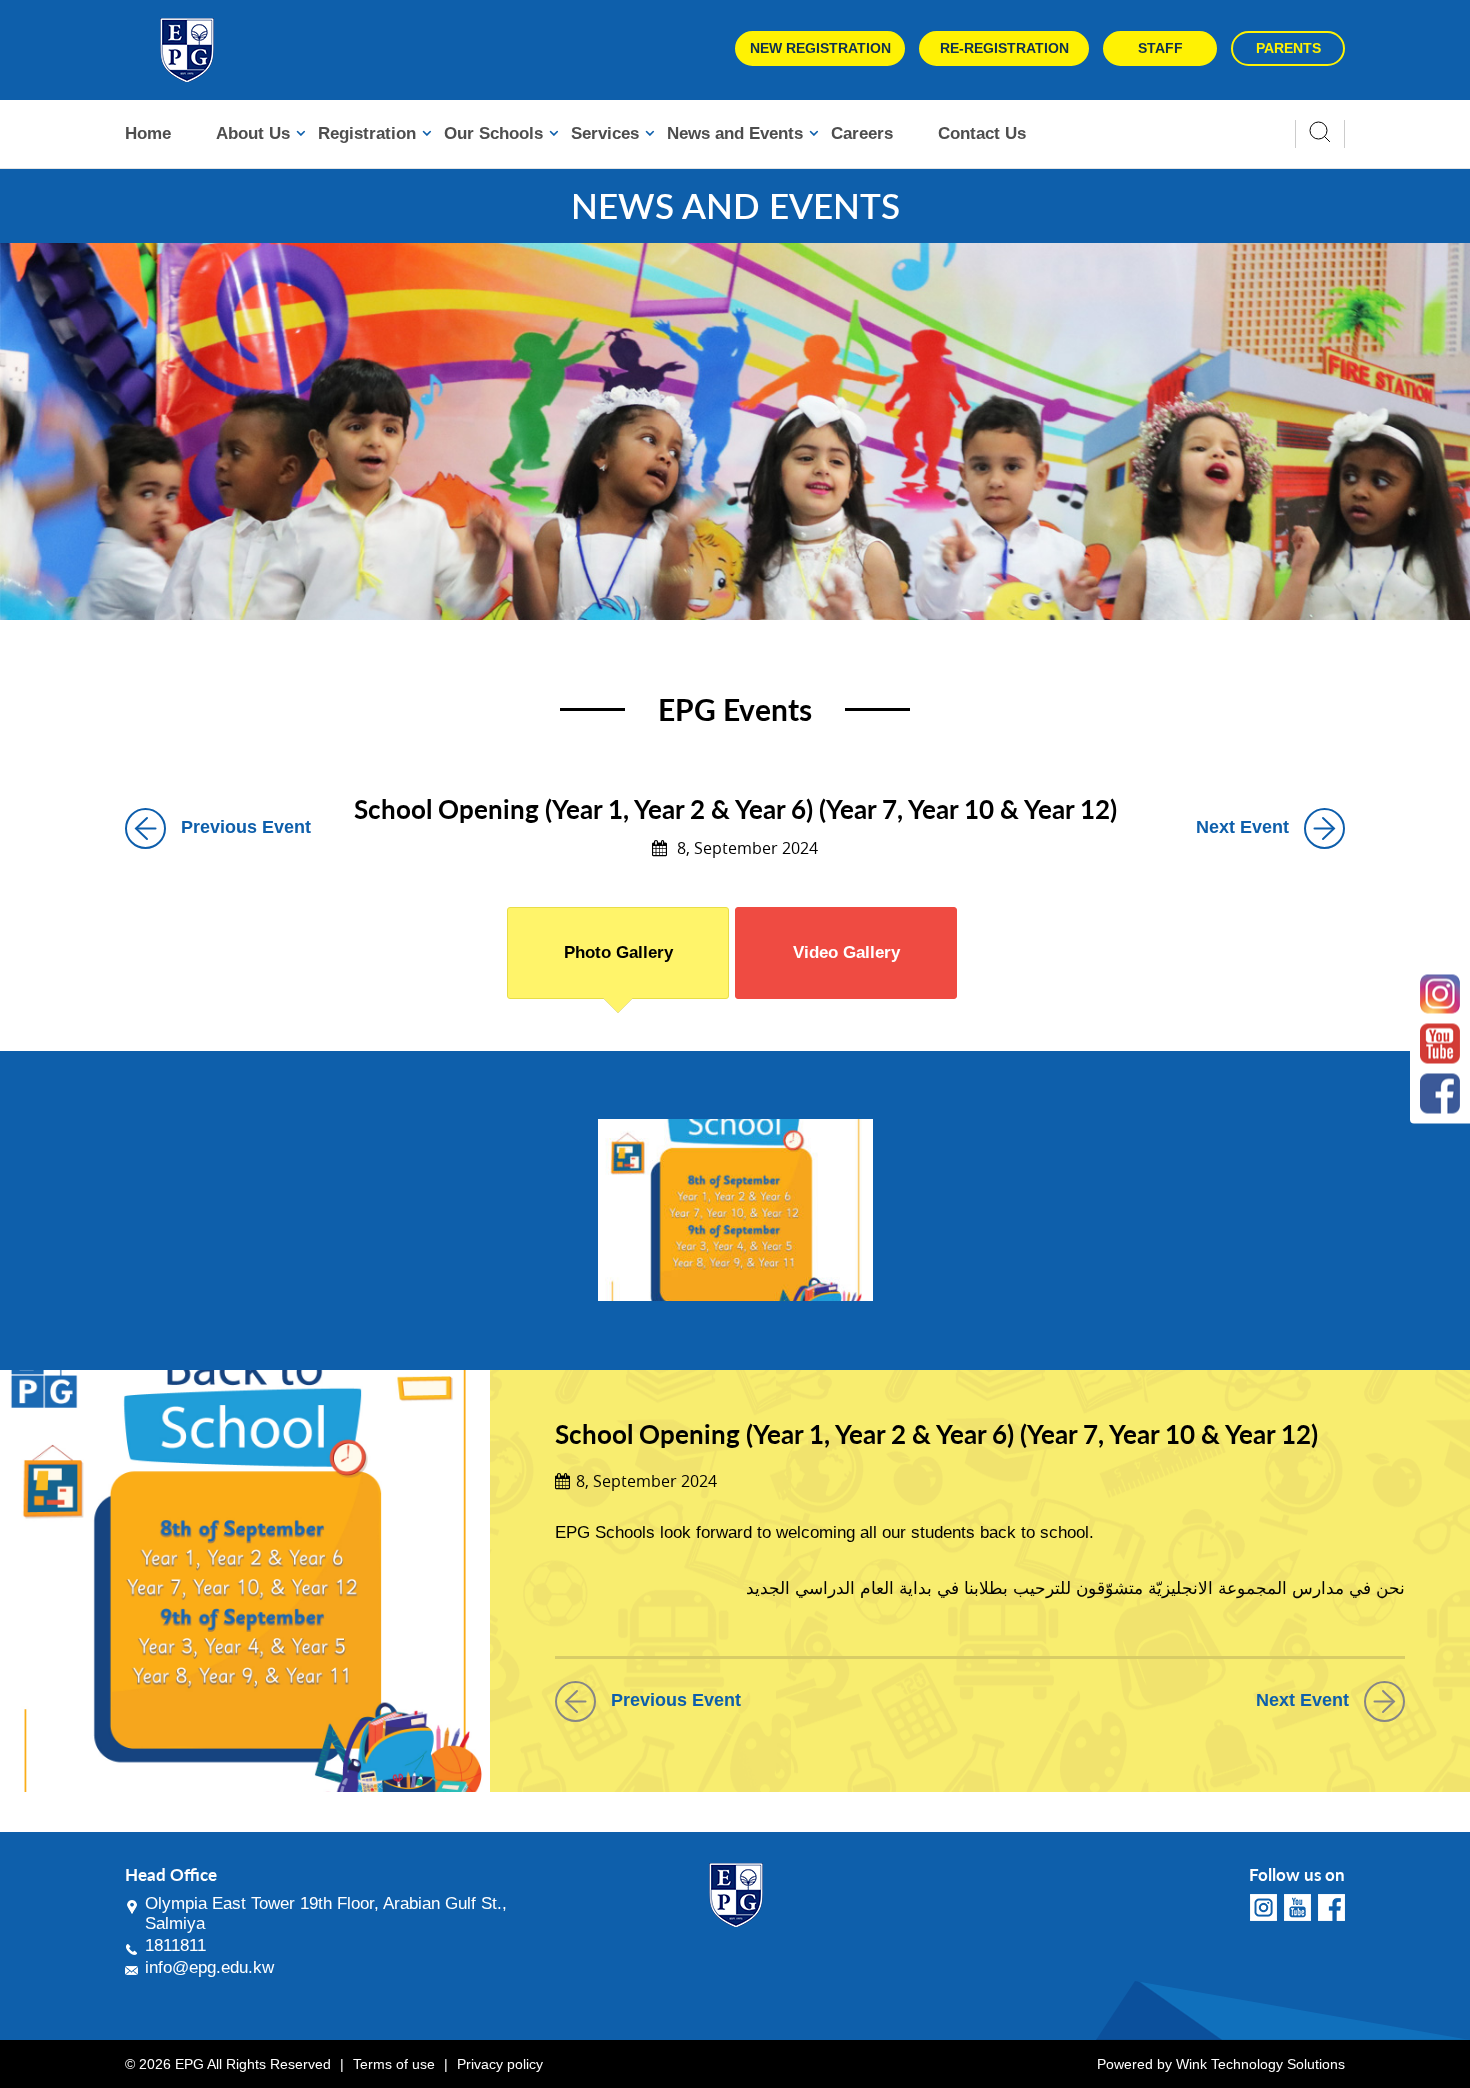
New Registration (820, 48)
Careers (862, 133)
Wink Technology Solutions (1260, 2064)
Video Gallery (846, 952)
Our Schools (493, 133)
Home (148, 133)
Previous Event (246, 827)
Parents (1288, 48)
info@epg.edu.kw (209, 1967)
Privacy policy (500, 2064)
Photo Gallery (618, 952)
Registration (367, 133)
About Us (253, 133)
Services (605, 133)
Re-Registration (1004, 48)
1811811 (175, 1945)
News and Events (735, 133)
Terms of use (394, 2064)
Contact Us (982, 133)
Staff (1160, 48)
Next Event (1242, 827)
